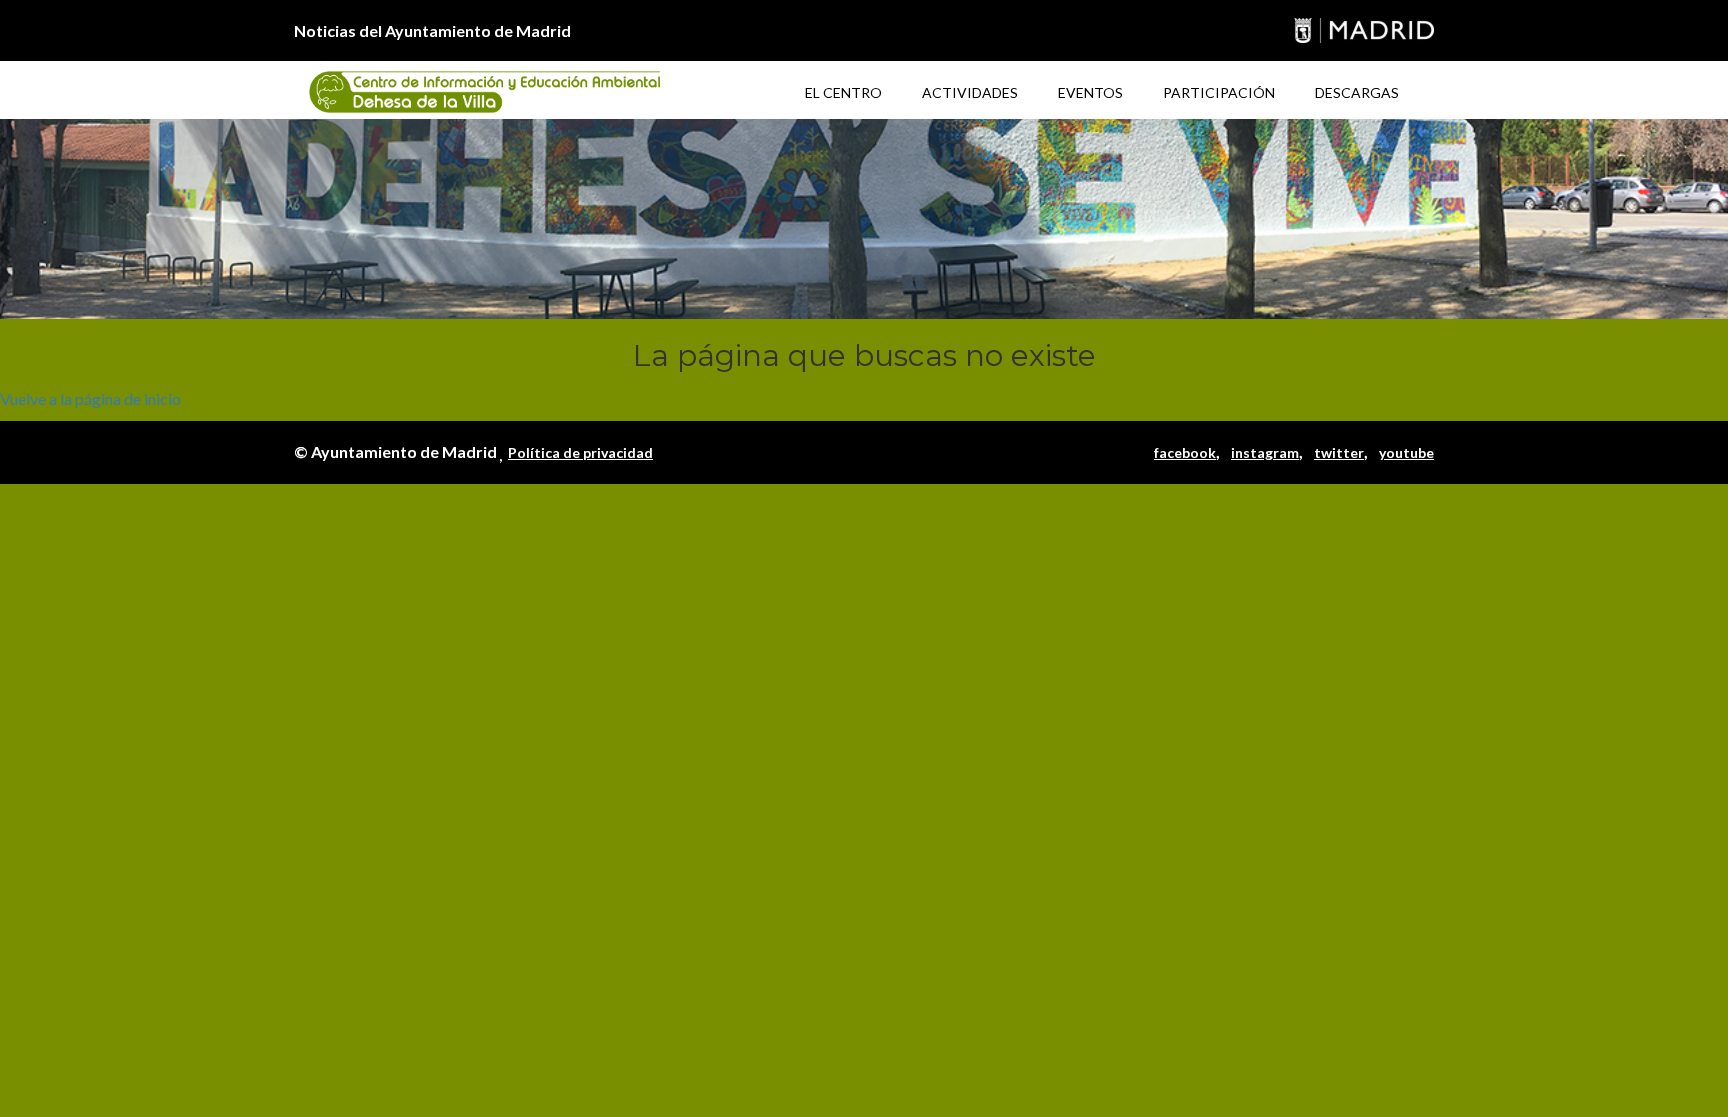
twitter (1339, 452)
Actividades (970, 92)
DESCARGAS (1357, 92)
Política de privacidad (580, 452)
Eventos (1090, 92)
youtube (1406, 452)
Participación (1219, 92)
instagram (1265, 452)
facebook (1185, 452)
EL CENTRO (843, 92)
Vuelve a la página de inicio (90, 398)
